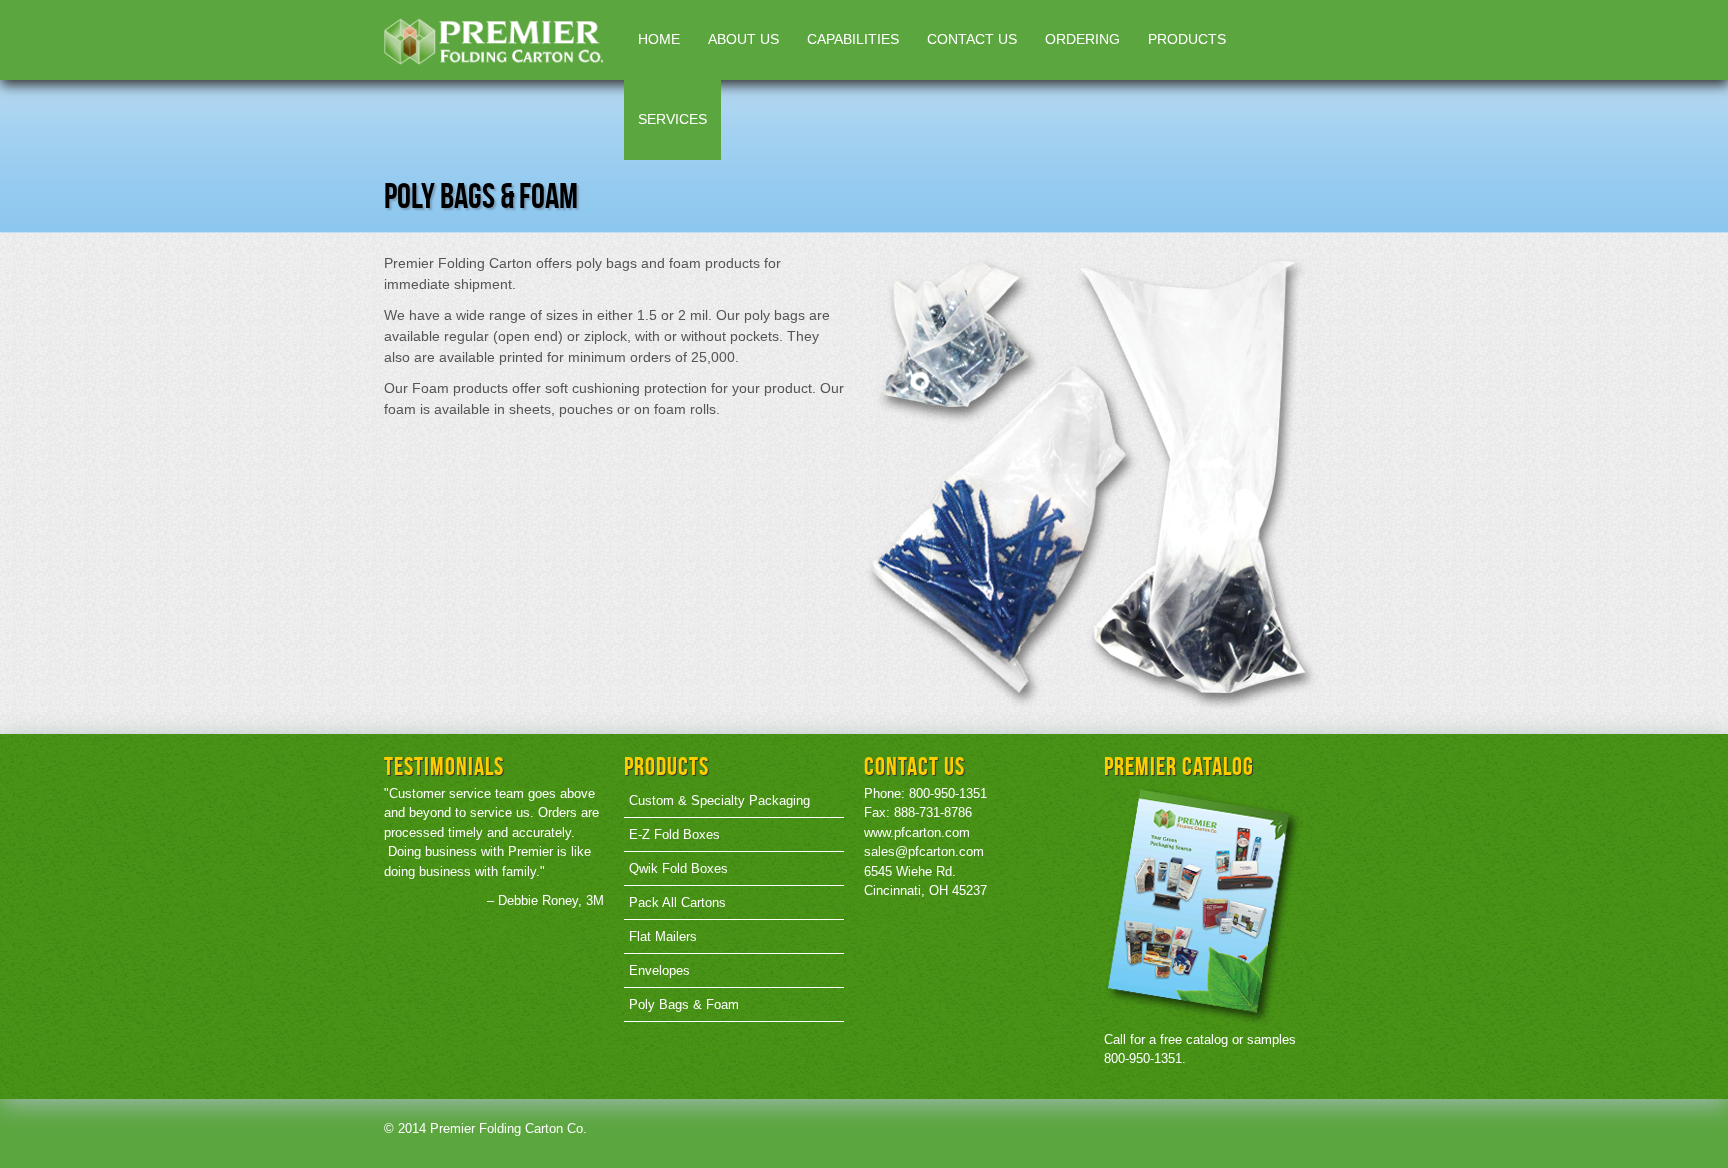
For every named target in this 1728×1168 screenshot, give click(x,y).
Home (659, 39)
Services (672, 119)
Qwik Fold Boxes (678, 868)
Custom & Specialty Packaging (719, 800)
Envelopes (659, 970)
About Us (743, 39)
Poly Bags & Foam (684, 1004)
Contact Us (972, 39)
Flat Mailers (663, 936)
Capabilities (853, 39)
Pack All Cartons (677, 902)
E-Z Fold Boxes (674, 834)
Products (1187, 39)
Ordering (1082, 39)
